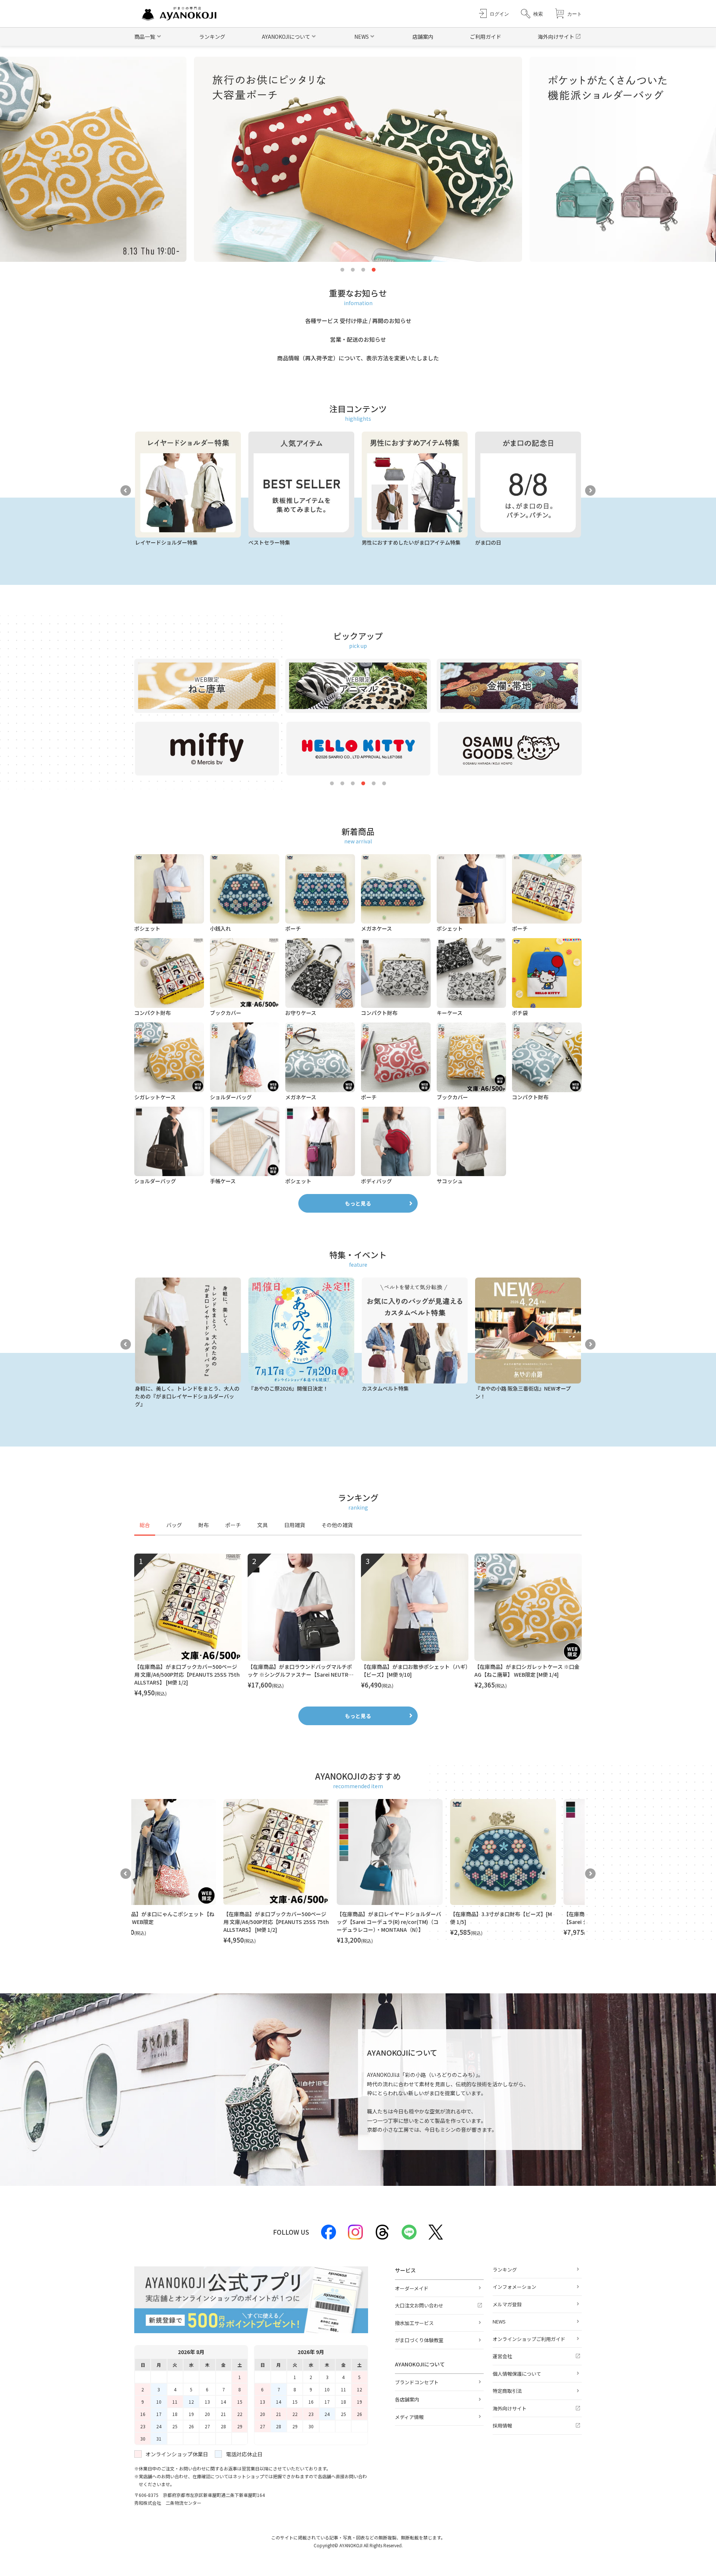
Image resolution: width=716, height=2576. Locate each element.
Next (590, 491)
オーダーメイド (412, 2288)
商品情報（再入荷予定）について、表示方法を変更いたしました (358, 358)
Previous (126, 491)
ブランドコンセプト (417, 2382)
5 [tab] (374, 784)
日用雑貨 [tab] (295, 1525)
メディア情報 (409, 2417)
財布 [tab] (204, 1525)
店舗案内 (423, 37)
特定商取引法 (507, 2391)
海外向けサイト (556, 37)
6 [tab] (384, 784)
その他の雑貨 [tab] (337, 1525)
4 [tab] (374, 270)
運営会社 (502, 2356)
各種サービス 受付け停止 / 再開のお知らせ (358, 321)
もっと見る (358, 1203)
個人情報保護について (517, 2374)
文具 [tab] (263, 1525)
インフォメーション (514, 2287)
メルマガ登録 (507, 2304)
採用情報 (502, 2425)
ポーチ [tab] (233, 1525)
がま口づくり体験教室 (419, 2340)
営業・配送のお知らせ (358, 339)
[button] (532, 14)
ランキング (212, 37)
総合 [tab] (145, 1525)
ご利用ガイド (486, 37)
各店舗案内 (407, 2399)
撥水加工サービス (414, 2323)
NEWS (499, 2321)
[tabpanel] (358, 1626)
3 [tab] (363, 270)
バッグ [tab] (174, 1525)
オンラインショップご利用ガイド (529, 2339)
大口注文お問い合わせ (419, 2305)
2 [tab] (353, 270)
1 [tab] (342, 270)
